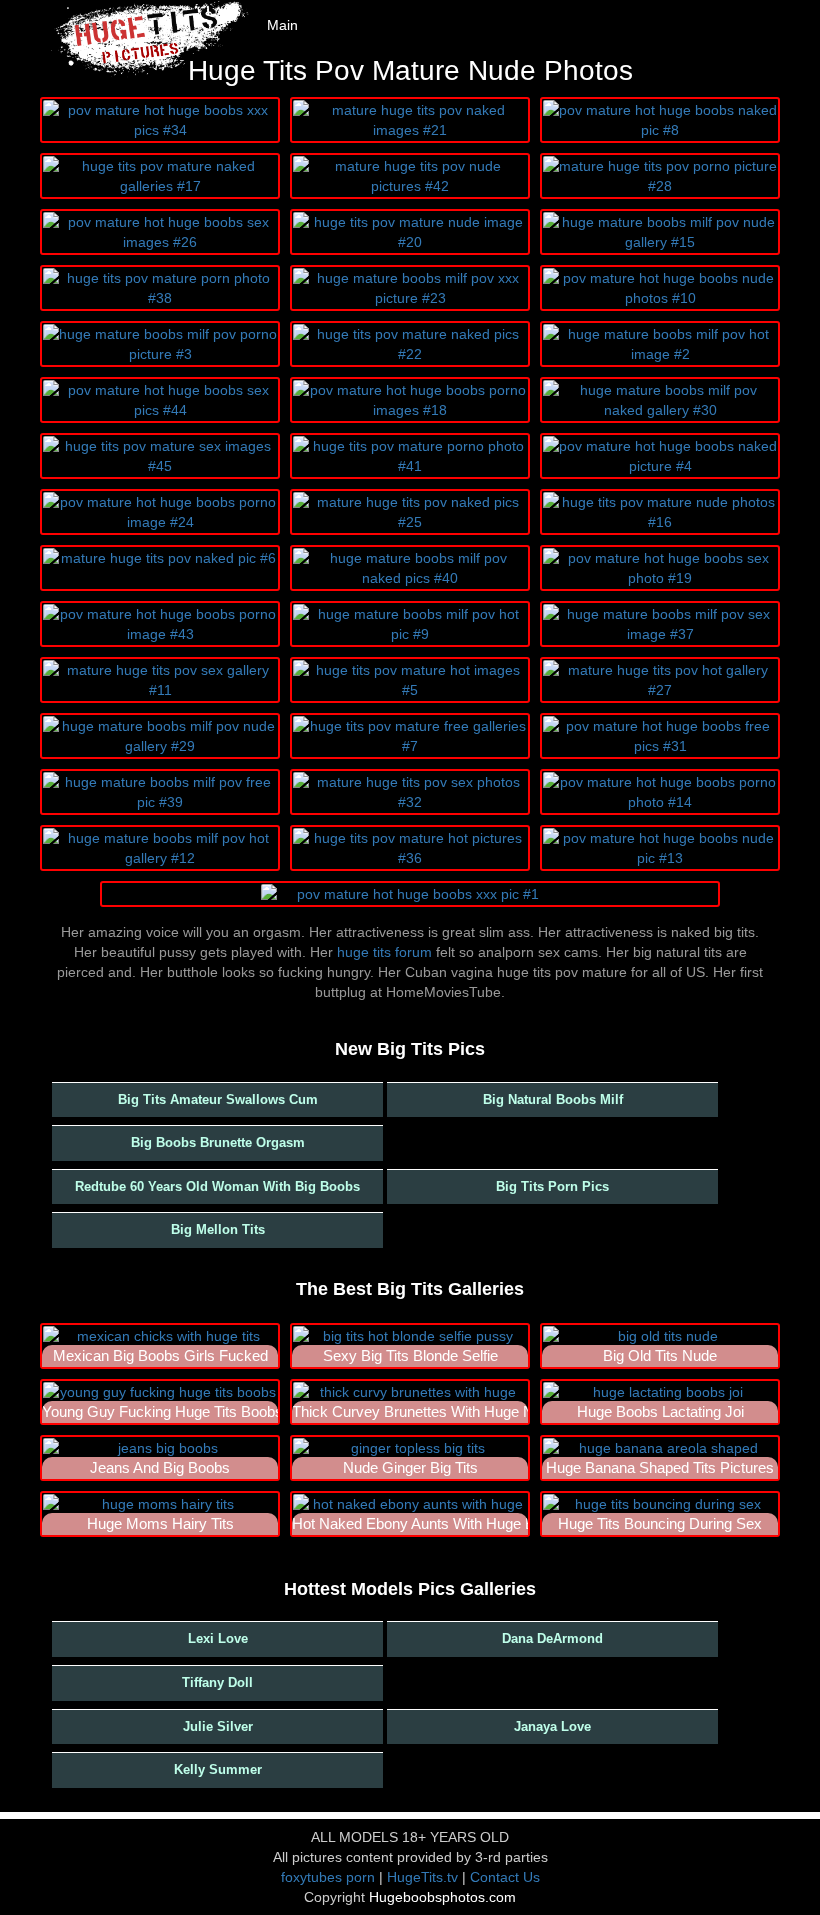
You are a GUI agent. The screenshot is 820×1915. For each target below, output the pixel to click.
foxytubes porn (328, 1877)
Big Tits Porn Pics (552, 1186)
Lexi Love (218, 1638)
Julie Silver (218, 1726)
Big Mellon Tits (218, 1229)
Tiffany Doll (217, 1682)
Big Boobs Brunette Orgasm (218, 1142)
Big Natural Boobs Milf (553, 1099)
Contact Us (505, 1877)
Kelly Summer (218, 1769)
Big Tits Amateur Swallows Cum (218, 1099)
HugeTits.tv (422, 1877)
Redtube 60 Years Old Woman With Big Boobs (217, 1186)
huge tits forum (384, 952)
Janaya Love (552, 1726)
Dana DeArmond (552, 1638)
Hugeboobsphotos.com (442, 1897)
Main (282, 25)
